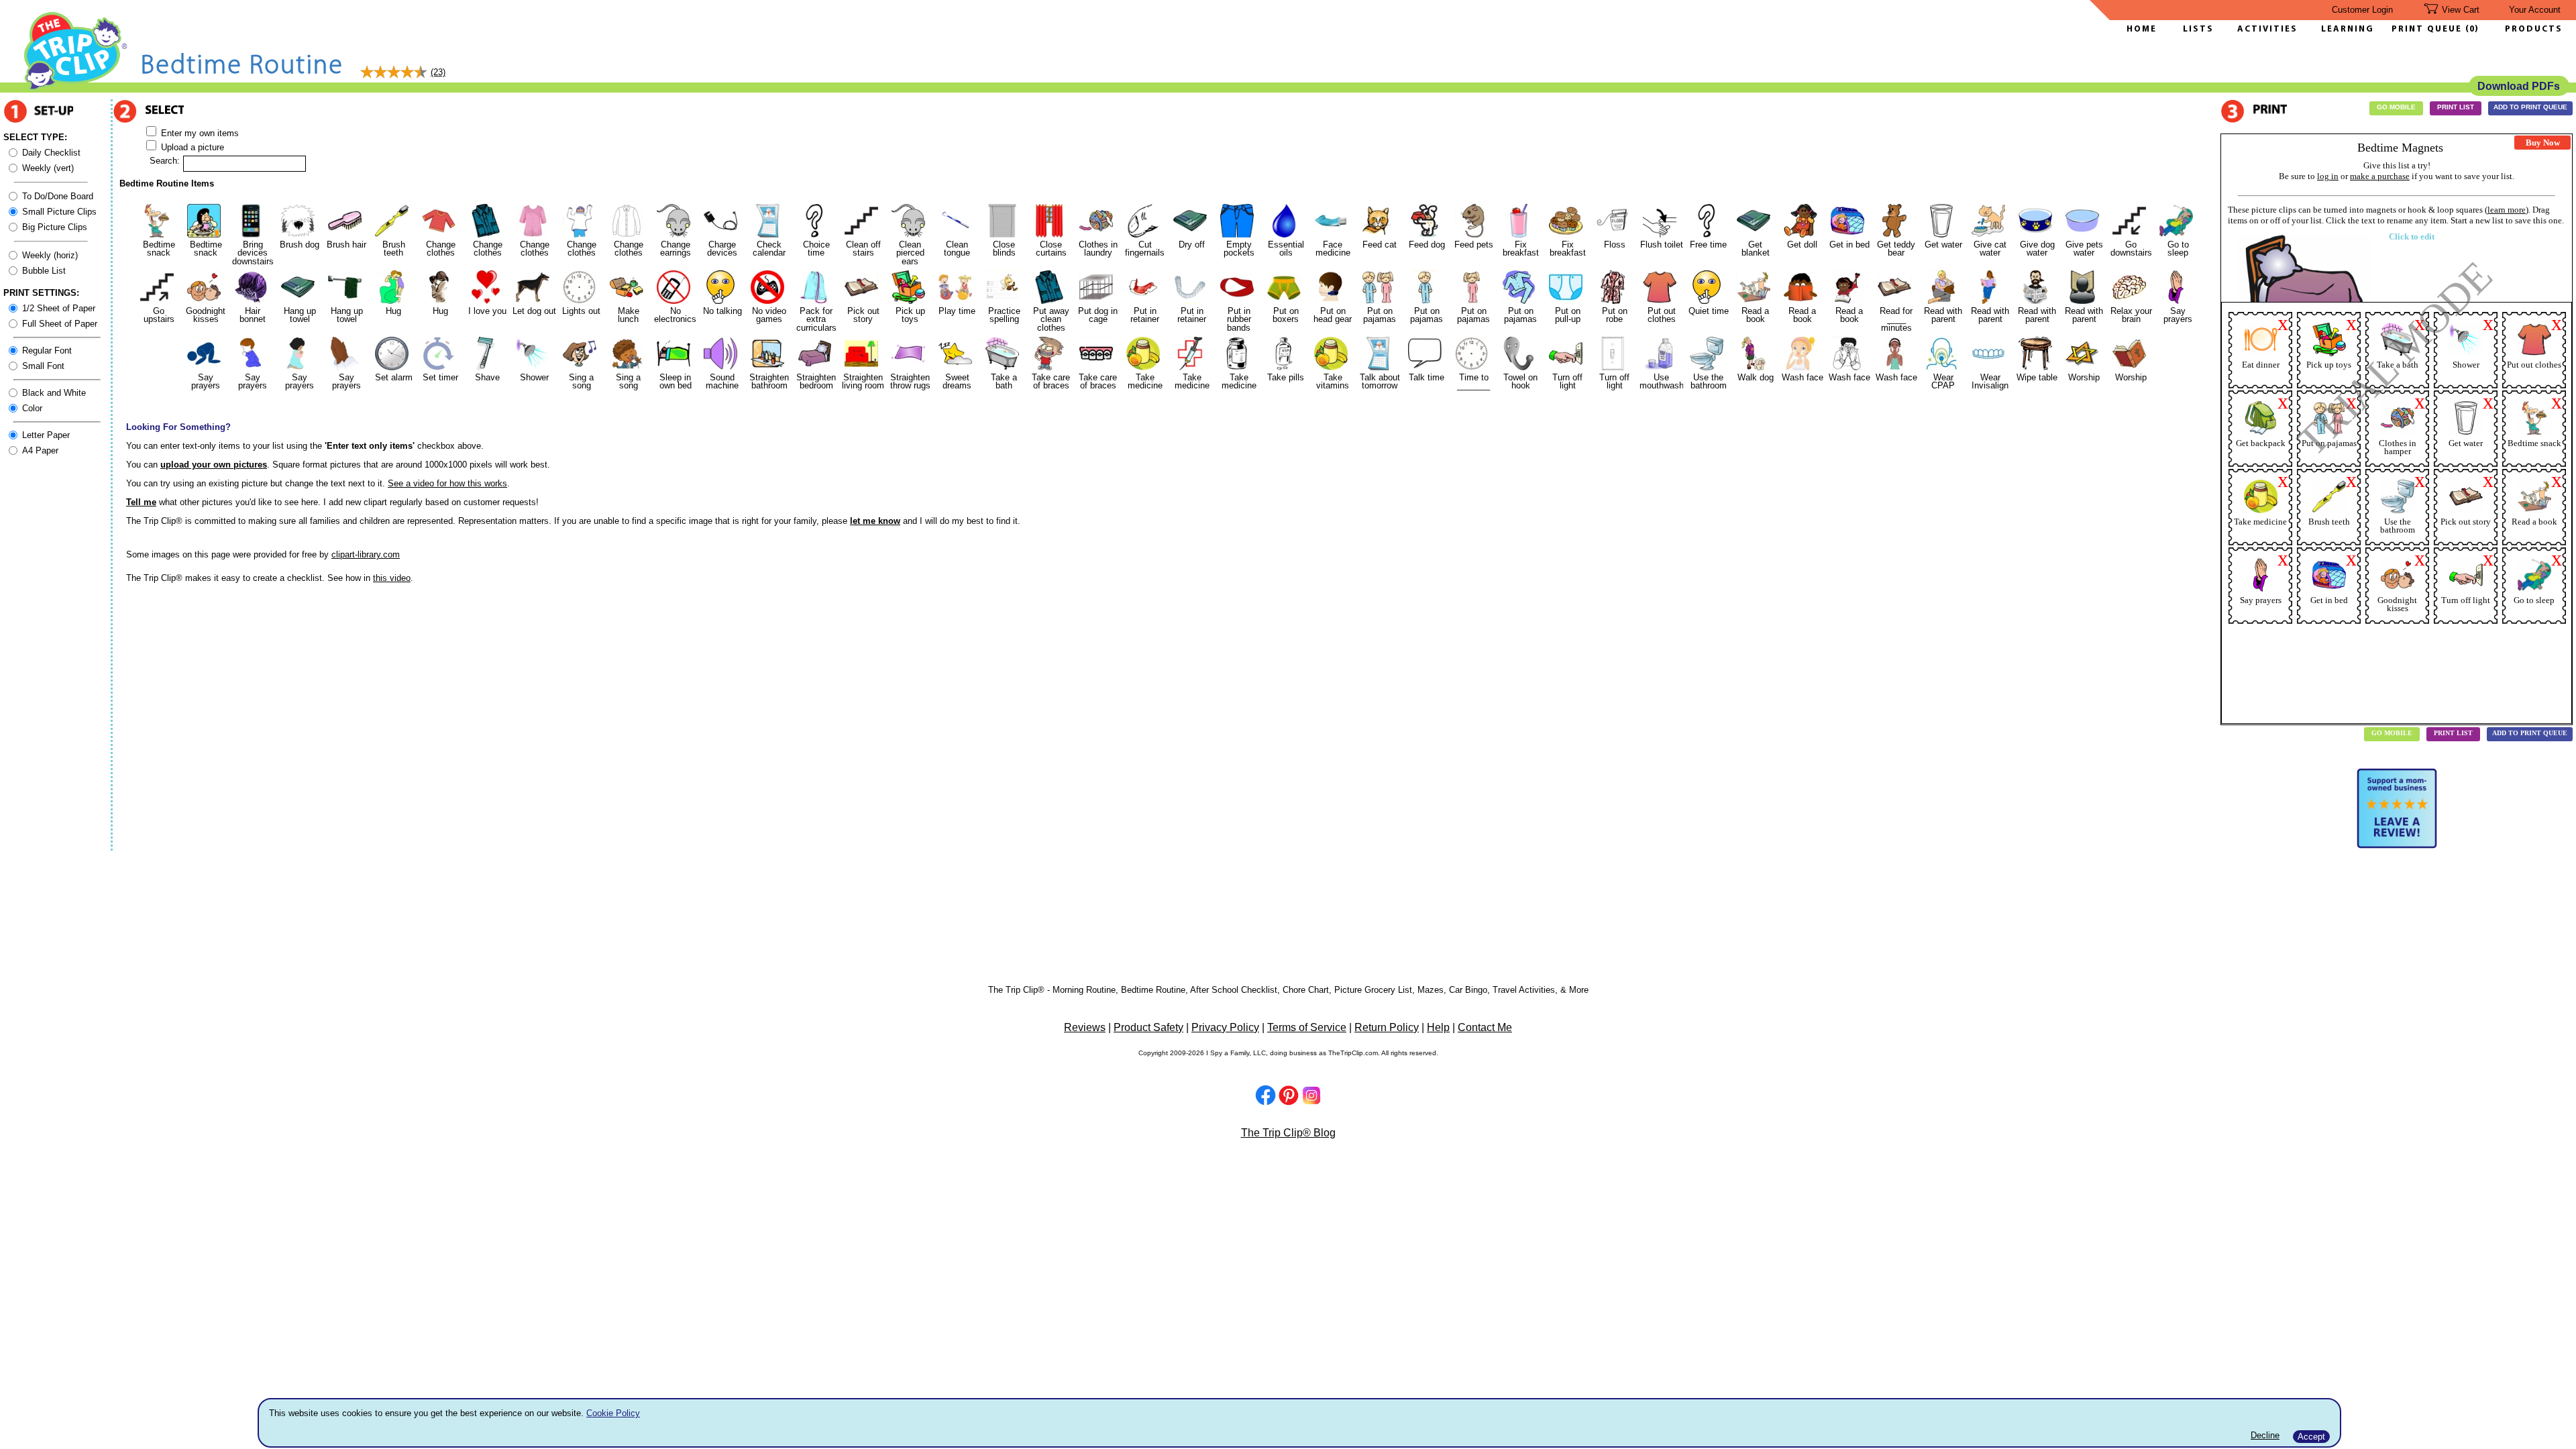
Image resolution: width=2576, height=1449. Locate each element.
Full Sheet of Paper (60, 324)
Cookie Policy (613, 1413)
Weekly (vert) (48, 168)
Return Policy (1387, 1027)
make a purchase (2380, 176)
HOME (2142, 29)
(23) (438, 72)
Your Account (2535, 10)
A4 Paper (40, 450)
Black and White (54, 393)
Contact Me (1485, 1027)
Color (32, 408)
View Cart (2461, 10)
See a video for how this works (447, 483)
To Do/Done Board (58, 196)
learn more (2507, 210)
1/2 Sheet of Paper (59, 308)
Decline (2265, 1435)
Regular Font (47, 351)
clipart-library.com (366, 554)
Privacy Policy (1225, 1027)
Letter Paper (46, 435)
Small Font (43, 366)
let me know (875, 521)
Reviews (1085, 1027)
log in (2328, 176)
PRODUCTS (2534, 29)
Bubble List (44, 271)
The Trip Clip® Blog (1288, 1133)
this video (392, 578)
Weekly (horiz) (50, 255)
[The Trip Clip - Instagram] (1311, 1102)
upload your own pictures (214, 465)
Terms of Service (1307, 1027)
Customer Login (2362, 10)
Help (1438, 1027)
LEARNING (2344, 29)
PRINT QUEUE (2428, 29)
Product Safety (1148, 1027)
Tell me (141, 502)
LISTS (2198, 29)
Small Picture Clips (59, 212)
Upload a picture (191, 147)
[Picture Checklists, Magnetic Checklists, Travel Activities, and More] (76, 88)
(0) (2472, 29)
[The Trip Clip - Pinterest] (1289, 1097)
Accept (2311, 1437)
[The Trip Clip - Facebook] (1266, 1096)
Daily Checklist (51, 153)
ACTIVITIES (2267, 29)
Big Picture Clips (55, 227)
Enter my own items (199, 133)
